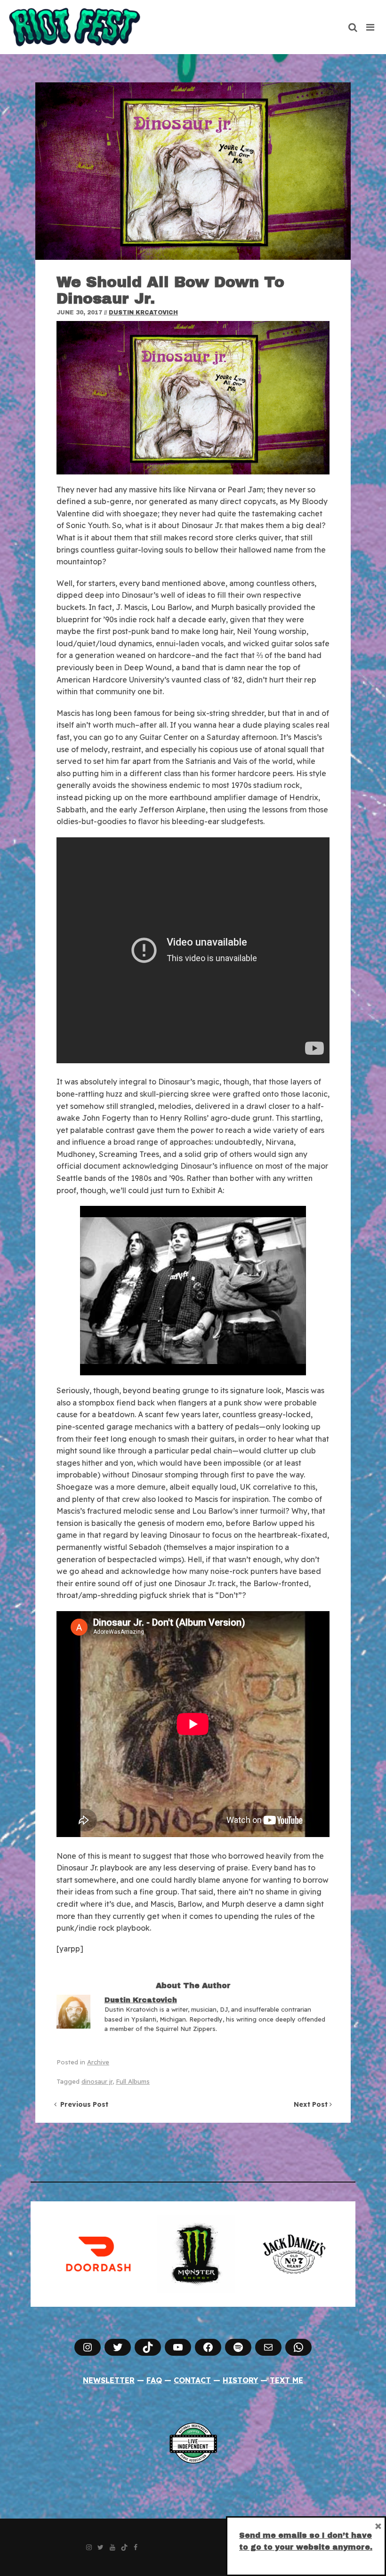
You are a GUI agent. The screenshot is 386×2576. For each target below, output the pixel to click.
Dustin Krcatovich (143, 313)
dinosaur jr (97, 2081)
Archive (98, 2062)
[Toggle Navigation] (371, 27)
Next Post (312, 2104)
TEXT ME (286, 2380)
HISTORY (241, 2380)
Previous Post (82, 2104)
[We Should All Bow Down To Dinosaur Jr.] (193, 171)
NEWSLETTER (109, 2380)
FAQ (154, 2380)
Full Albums (133, 2081)
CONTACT (192, 2380)
